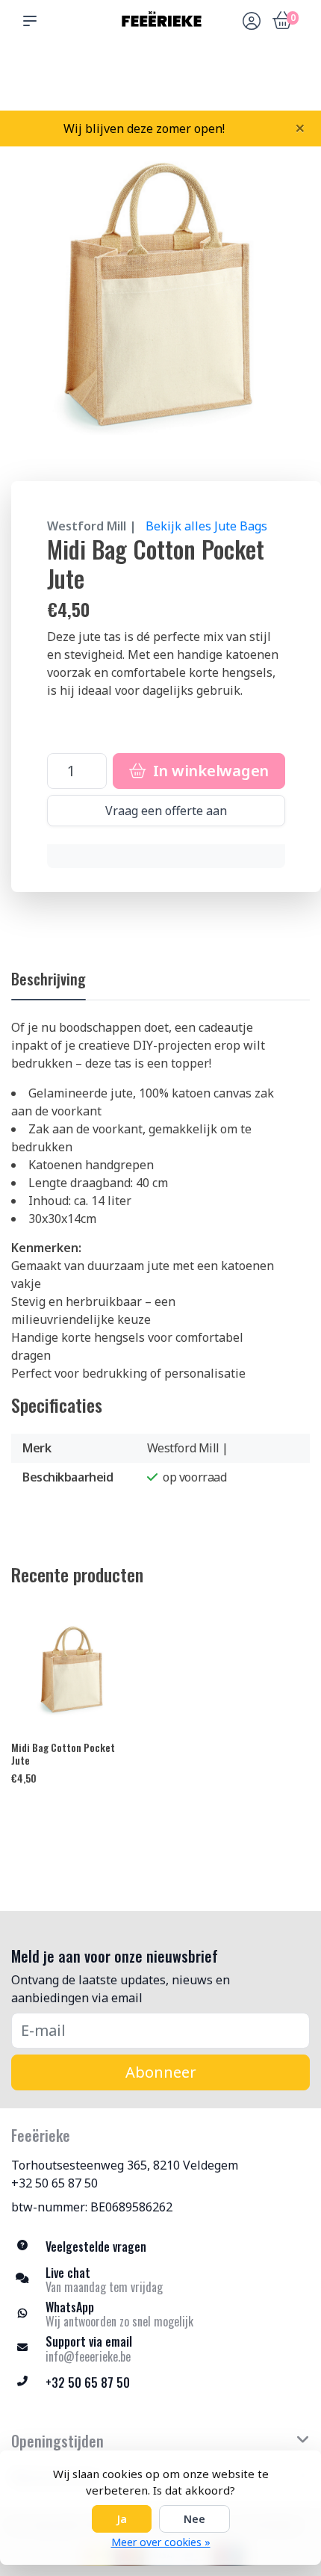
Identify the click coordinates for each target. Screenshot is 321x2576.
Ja (122, 2519)
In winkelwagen (209, 771)
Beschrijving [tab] (49, 979)
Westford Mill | (92, 526)
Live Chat (250, 83)
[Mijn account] (252, 22)
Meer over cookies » (161, 2542)
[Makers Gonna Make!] (160, 21)
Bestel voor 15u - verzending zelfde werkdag (166, 75)
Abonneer (161, 2072)
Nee (194, 2519)
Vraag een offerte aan (166, 811)
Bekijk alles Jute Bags (206, 526)
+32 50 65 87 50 (54, 2183)
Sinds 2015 (289, 83)
